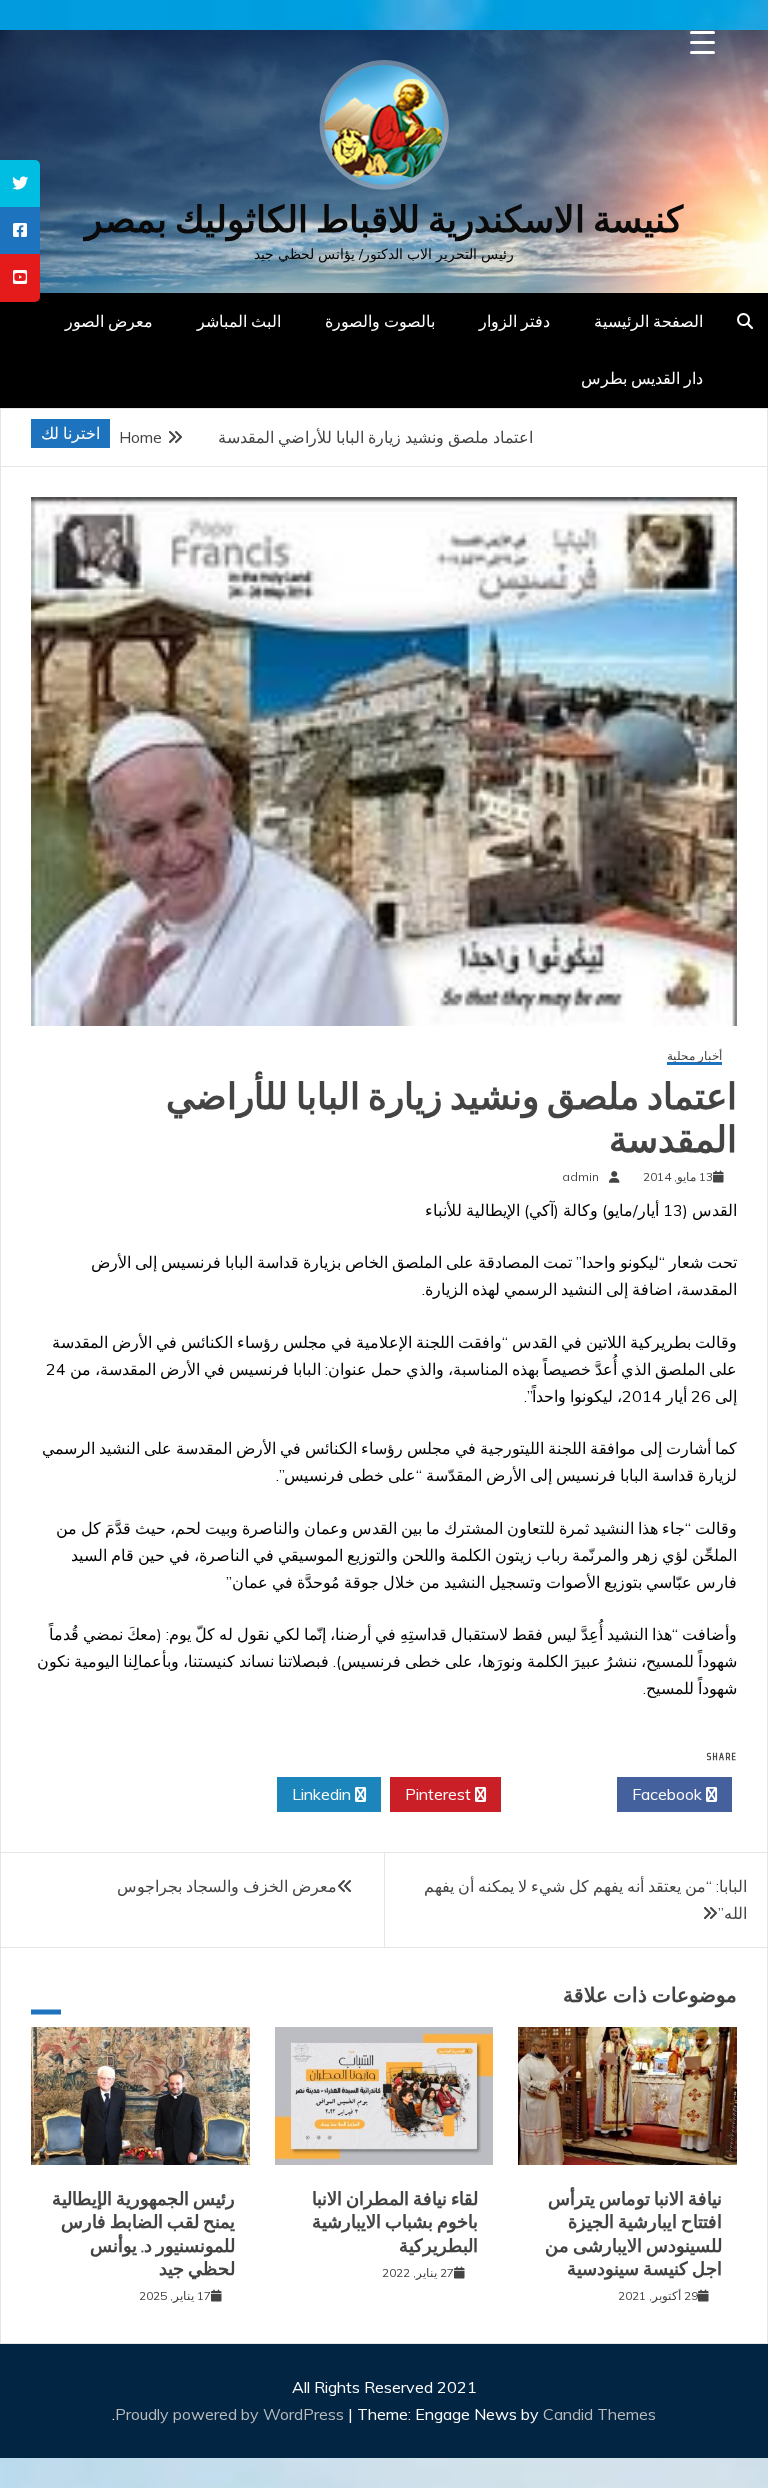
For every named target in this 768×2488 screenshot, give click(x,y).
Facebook (669, 1794)
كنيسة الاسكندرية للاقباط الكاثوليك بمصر (384, 219)
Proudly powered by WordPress (231, 2414)
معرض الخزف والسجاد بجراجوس (227, 1886)
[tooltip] (20, 183)
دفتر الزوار (514, 321)
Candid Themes (599, 2414)
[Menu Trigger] (702, 42)
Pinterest (440, 1794)
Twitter (553, 1794)
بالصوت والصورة (380, 321)
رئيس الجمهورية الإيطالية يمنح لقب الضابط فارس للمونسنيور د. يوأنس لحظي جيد (143, 2234)
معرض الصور (109, 321)
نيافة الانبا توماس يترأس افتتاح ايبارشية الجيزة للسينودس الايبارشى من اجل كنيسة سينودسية (633, 2234)
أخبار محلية (694, 1056)
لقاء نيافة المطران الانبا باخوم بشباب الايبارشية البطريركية (395, 2222)
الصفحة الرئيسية (648, 321)
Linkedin (323, 1794)
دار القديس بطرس (642, 378)
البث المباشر (239, 321)
